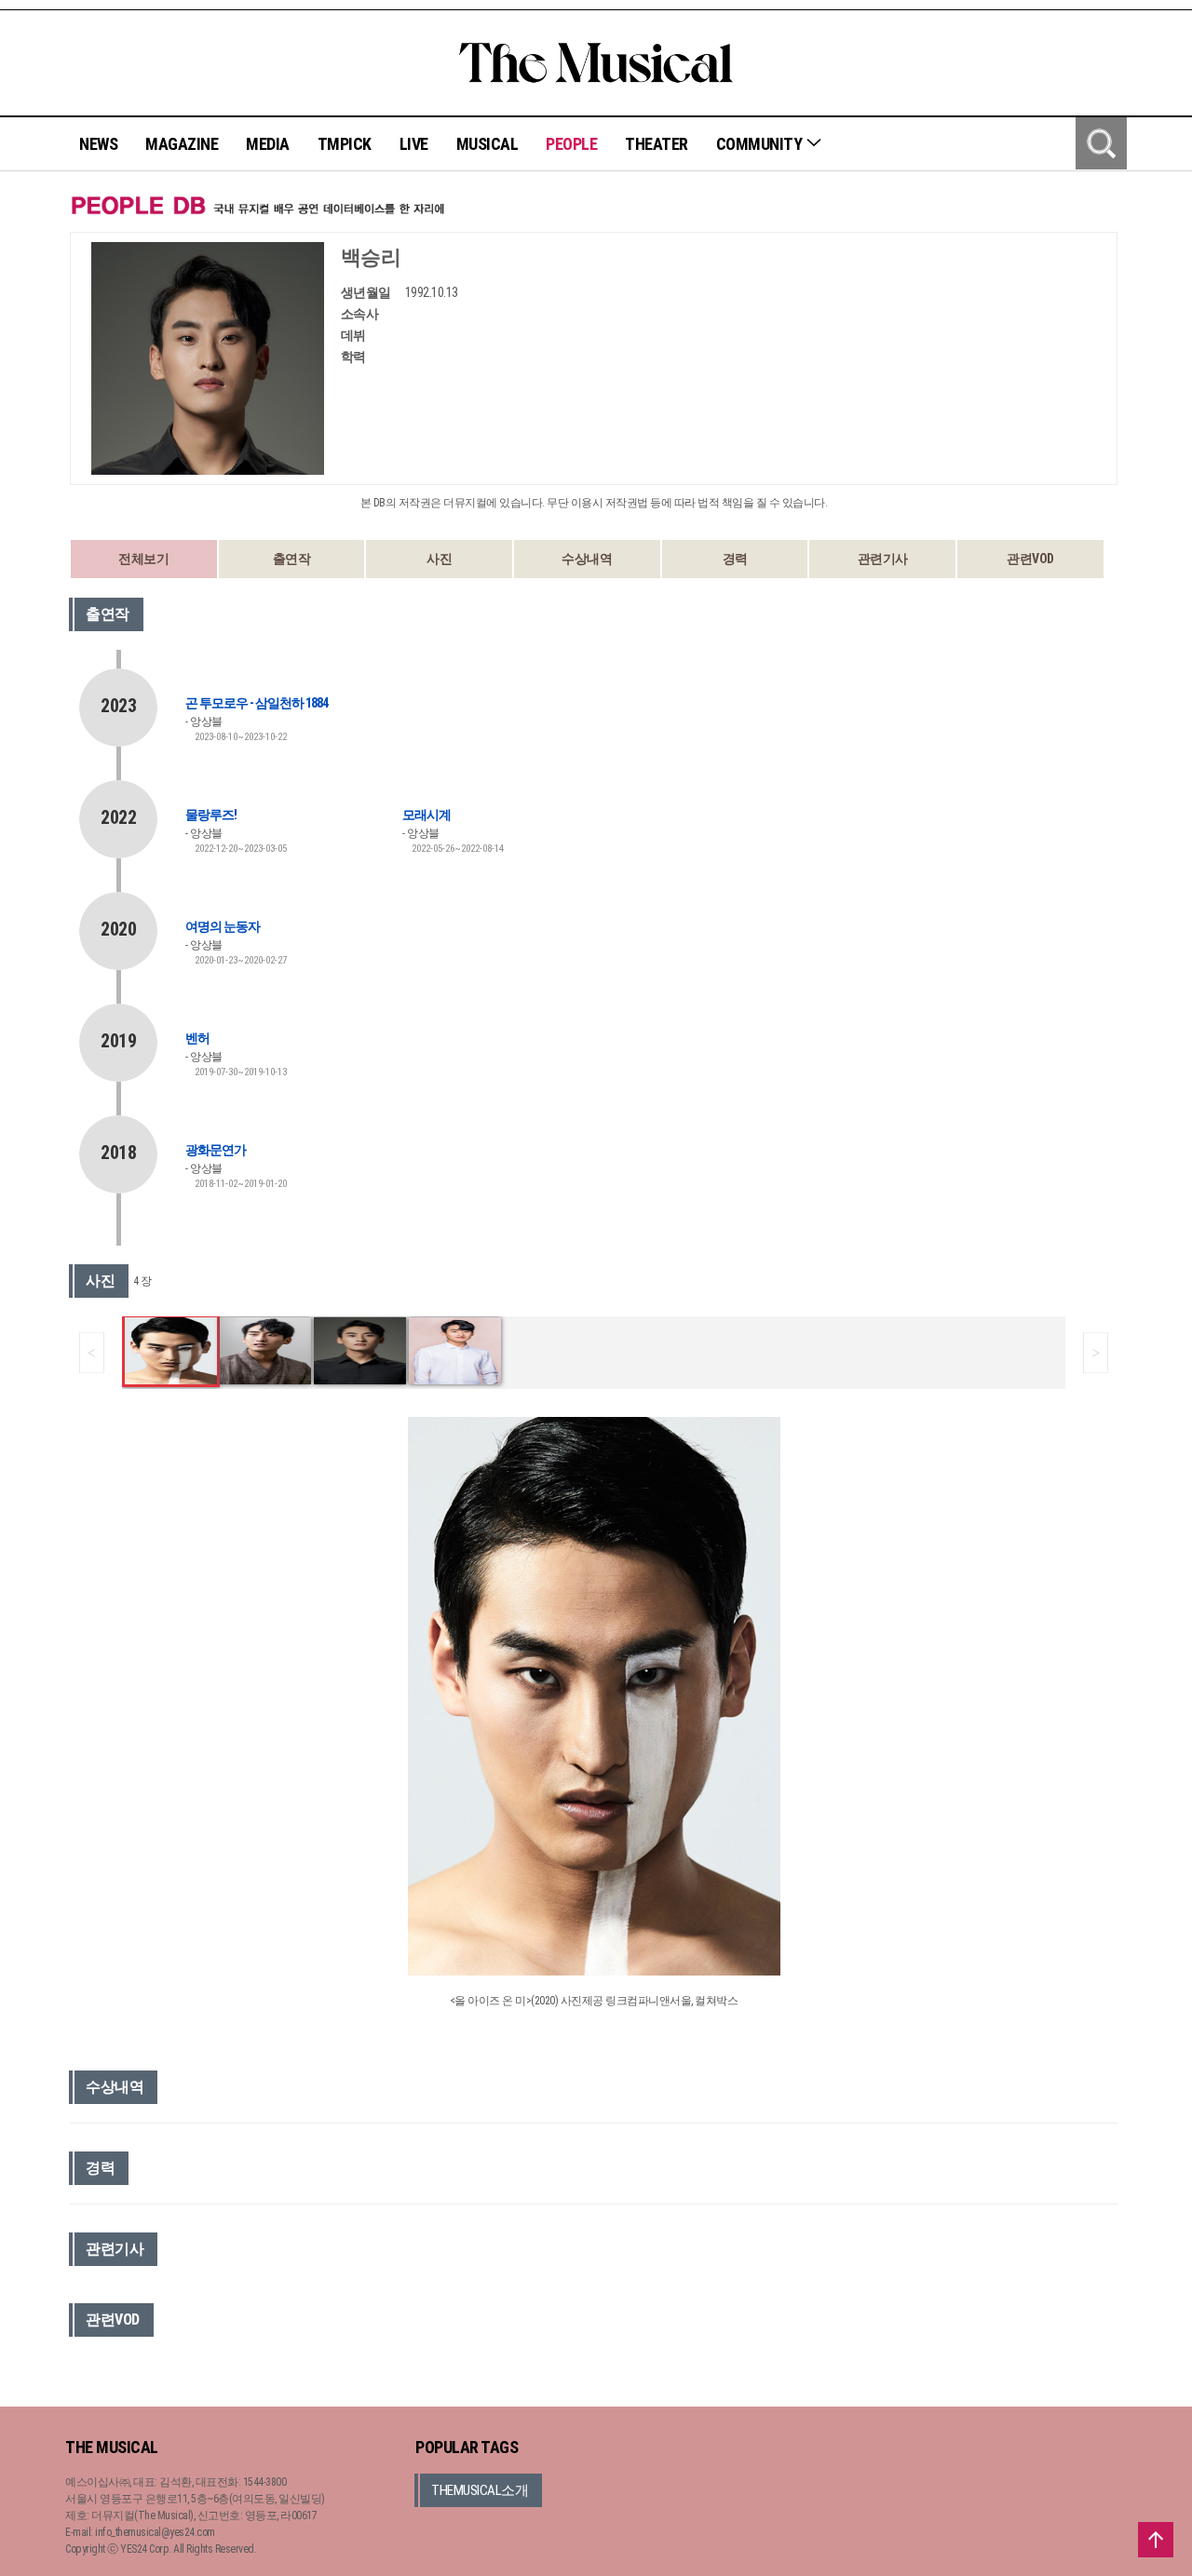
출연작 (292, 559)
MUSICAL (488, 144)
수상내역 (587, 559)
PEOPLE (571, 144)
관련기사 (883, 559)
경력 (735, 559)
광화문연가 (216, 1150)
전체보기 (143, 559)
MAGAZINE (182, 144)
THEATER (657, 144)
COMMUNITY (761, 144)
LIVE (414, 144)
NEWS (98, 144)
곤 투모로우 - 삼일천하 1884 (257, 703)
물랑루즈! (211, 815)
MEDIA (268, 144)
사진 (439, 559)
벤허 (197, 1038)
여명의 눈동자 (223, 926)
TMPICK (345, 144)
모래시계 (427, 815)
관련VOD (1030, 559)
